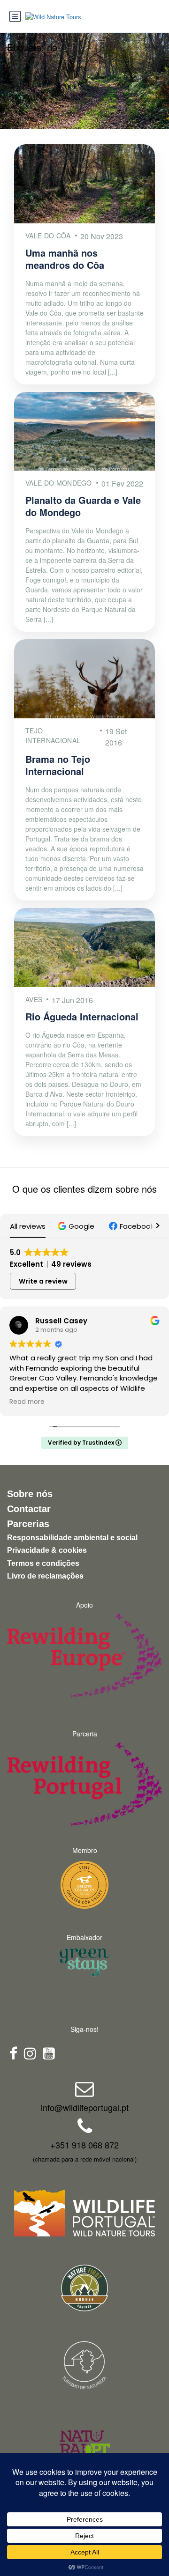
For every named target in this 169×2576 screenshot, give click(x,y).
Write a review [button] (43, 1281)
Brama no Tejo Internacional (58, 765)
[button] (77, 1226)
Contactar (29, 1509)
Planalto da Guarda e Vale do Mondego (83, 506)
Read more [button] (27, 1402)
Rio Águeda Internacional (82, 1016)
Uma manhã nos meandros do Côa (65, 259)
